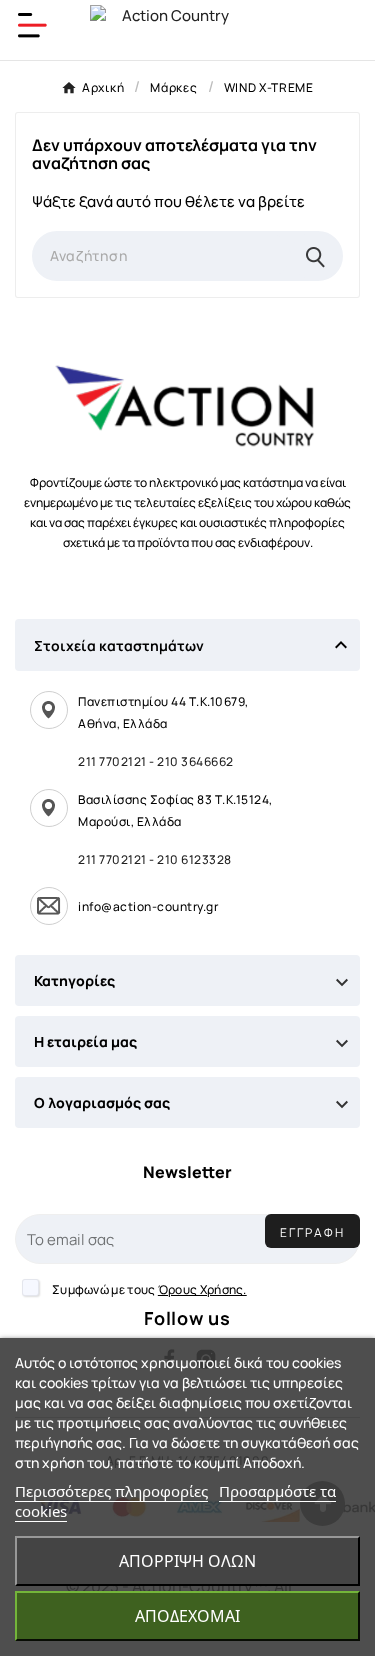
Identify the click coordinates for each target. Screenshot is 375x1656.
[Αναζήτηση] (315, 256)
